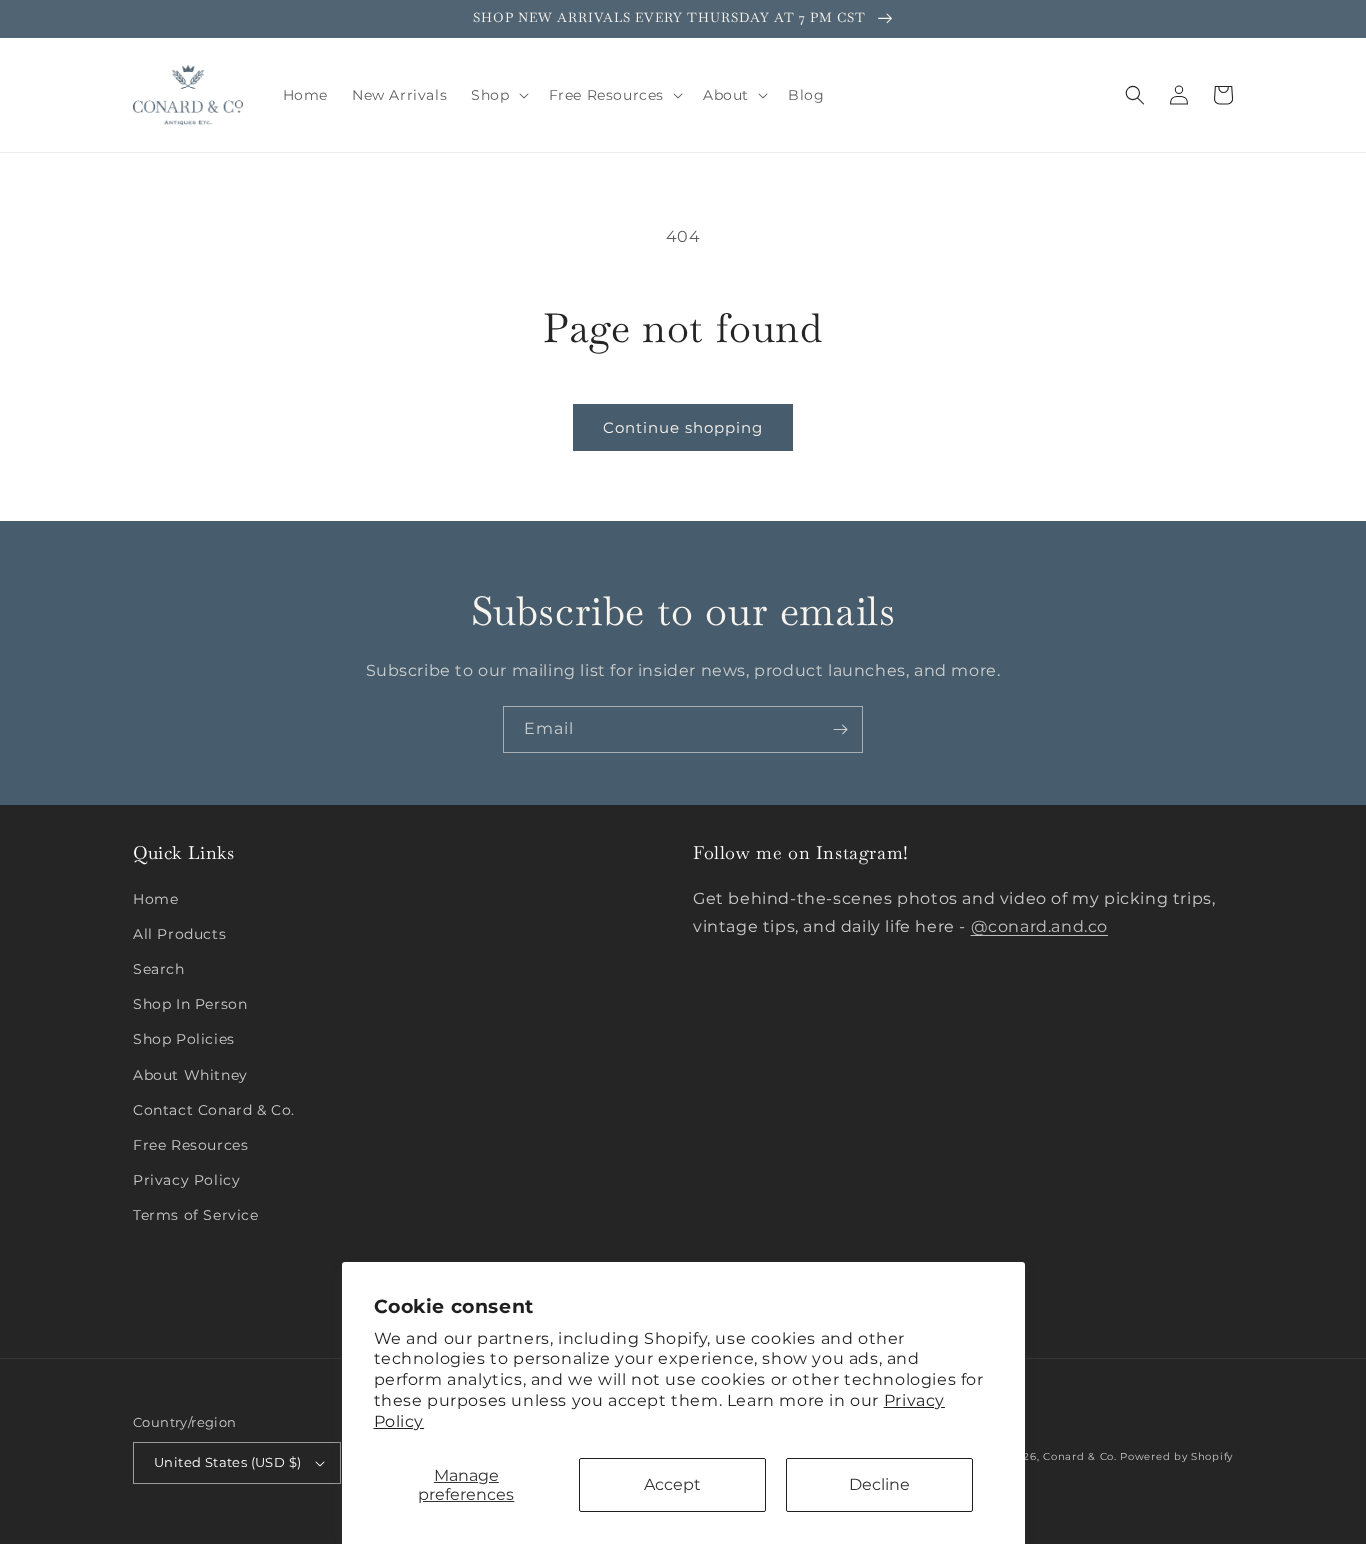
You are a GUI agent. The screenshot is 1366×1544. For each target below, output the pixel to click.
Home (155, 899)
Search (159, 969)
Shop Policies (184, 1039)
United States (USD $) (227, 1462)
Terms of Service (196, 1215)
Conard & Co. (1079, 1456)
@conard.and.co (1039, 926)
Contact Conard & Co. (214, 1110)
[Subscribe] (840, 729)
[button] (497, 95)
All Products (179, 934)
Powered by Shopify (1176, 1456)
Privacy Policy (186, 1180)
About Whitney (190, 1075)
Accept (672, 1484)
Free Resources (190, 1145)
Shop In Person (190, 1004)
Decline (879, 1484)
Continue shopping (683, 427)
